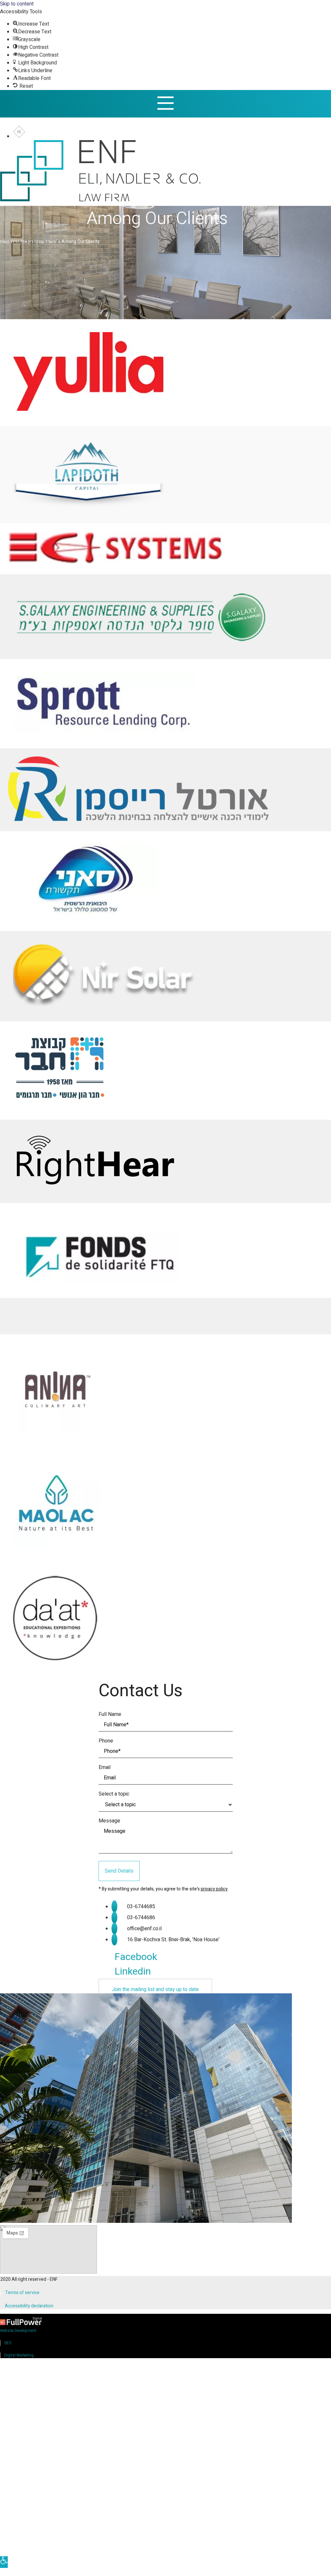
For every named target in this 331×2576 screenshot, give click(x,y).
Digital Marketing (19, 2355)
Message (109, 1821)
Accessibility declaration (29, 2306)
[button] (155, 1989)
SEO (8, 2343)
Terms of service (22, 2293)
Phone (106, 1741)
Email (105, 1767)
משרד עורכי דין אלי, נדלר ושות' (29, 242)
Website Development (18, 2331)
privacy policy (214, 1889)
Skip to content (17, 4)
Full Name (110, 1714)
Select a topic (114, 1794)
